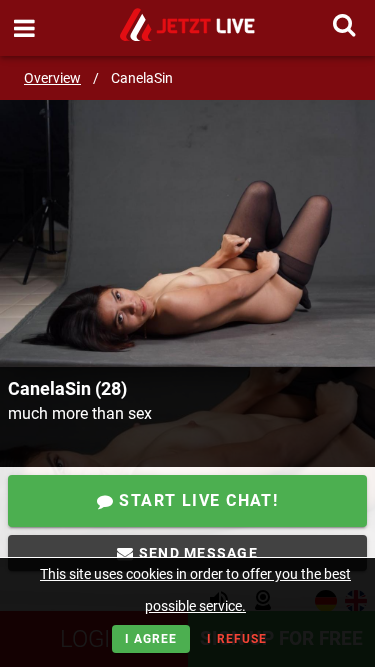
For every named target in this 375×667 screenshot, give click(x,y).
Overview (52, 78)
